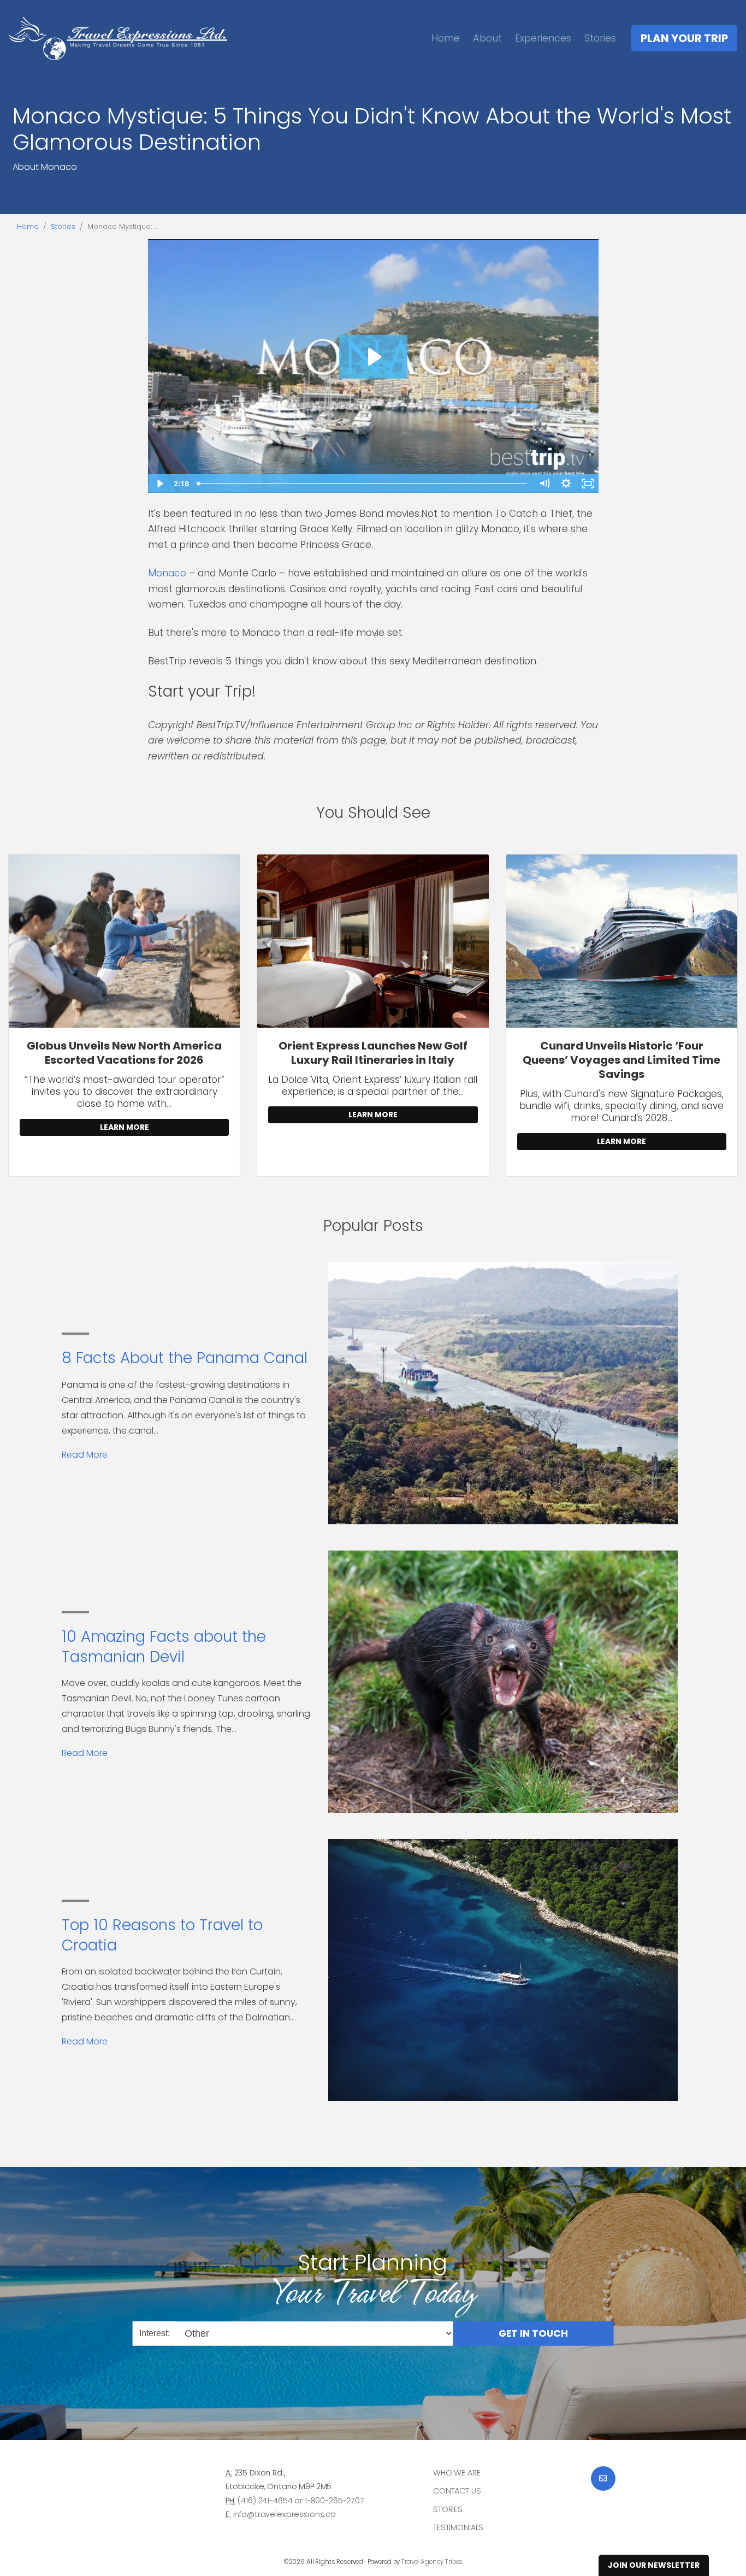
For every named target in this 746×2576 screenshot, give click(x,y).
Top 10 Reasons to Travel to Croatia (162, 1935)
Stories (600, 38)
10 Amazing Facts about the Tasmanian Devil (164, 1646)
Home (446, 38)
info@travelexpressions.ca (285, 2514)
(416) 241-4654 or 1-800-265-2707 (301, 2501)
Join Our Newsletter (654, 2565)
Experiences (543, 38)
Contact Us (457, 2491)
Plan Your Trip (684, 38)
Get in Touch (533, 2333)
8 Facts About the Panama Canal (185, 1358)
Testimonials (458, 2527)
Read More (85, 1455)
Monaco (167, 573)
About (487, 38)
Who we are (457, 2473)
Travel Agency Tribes (432, 2562)
